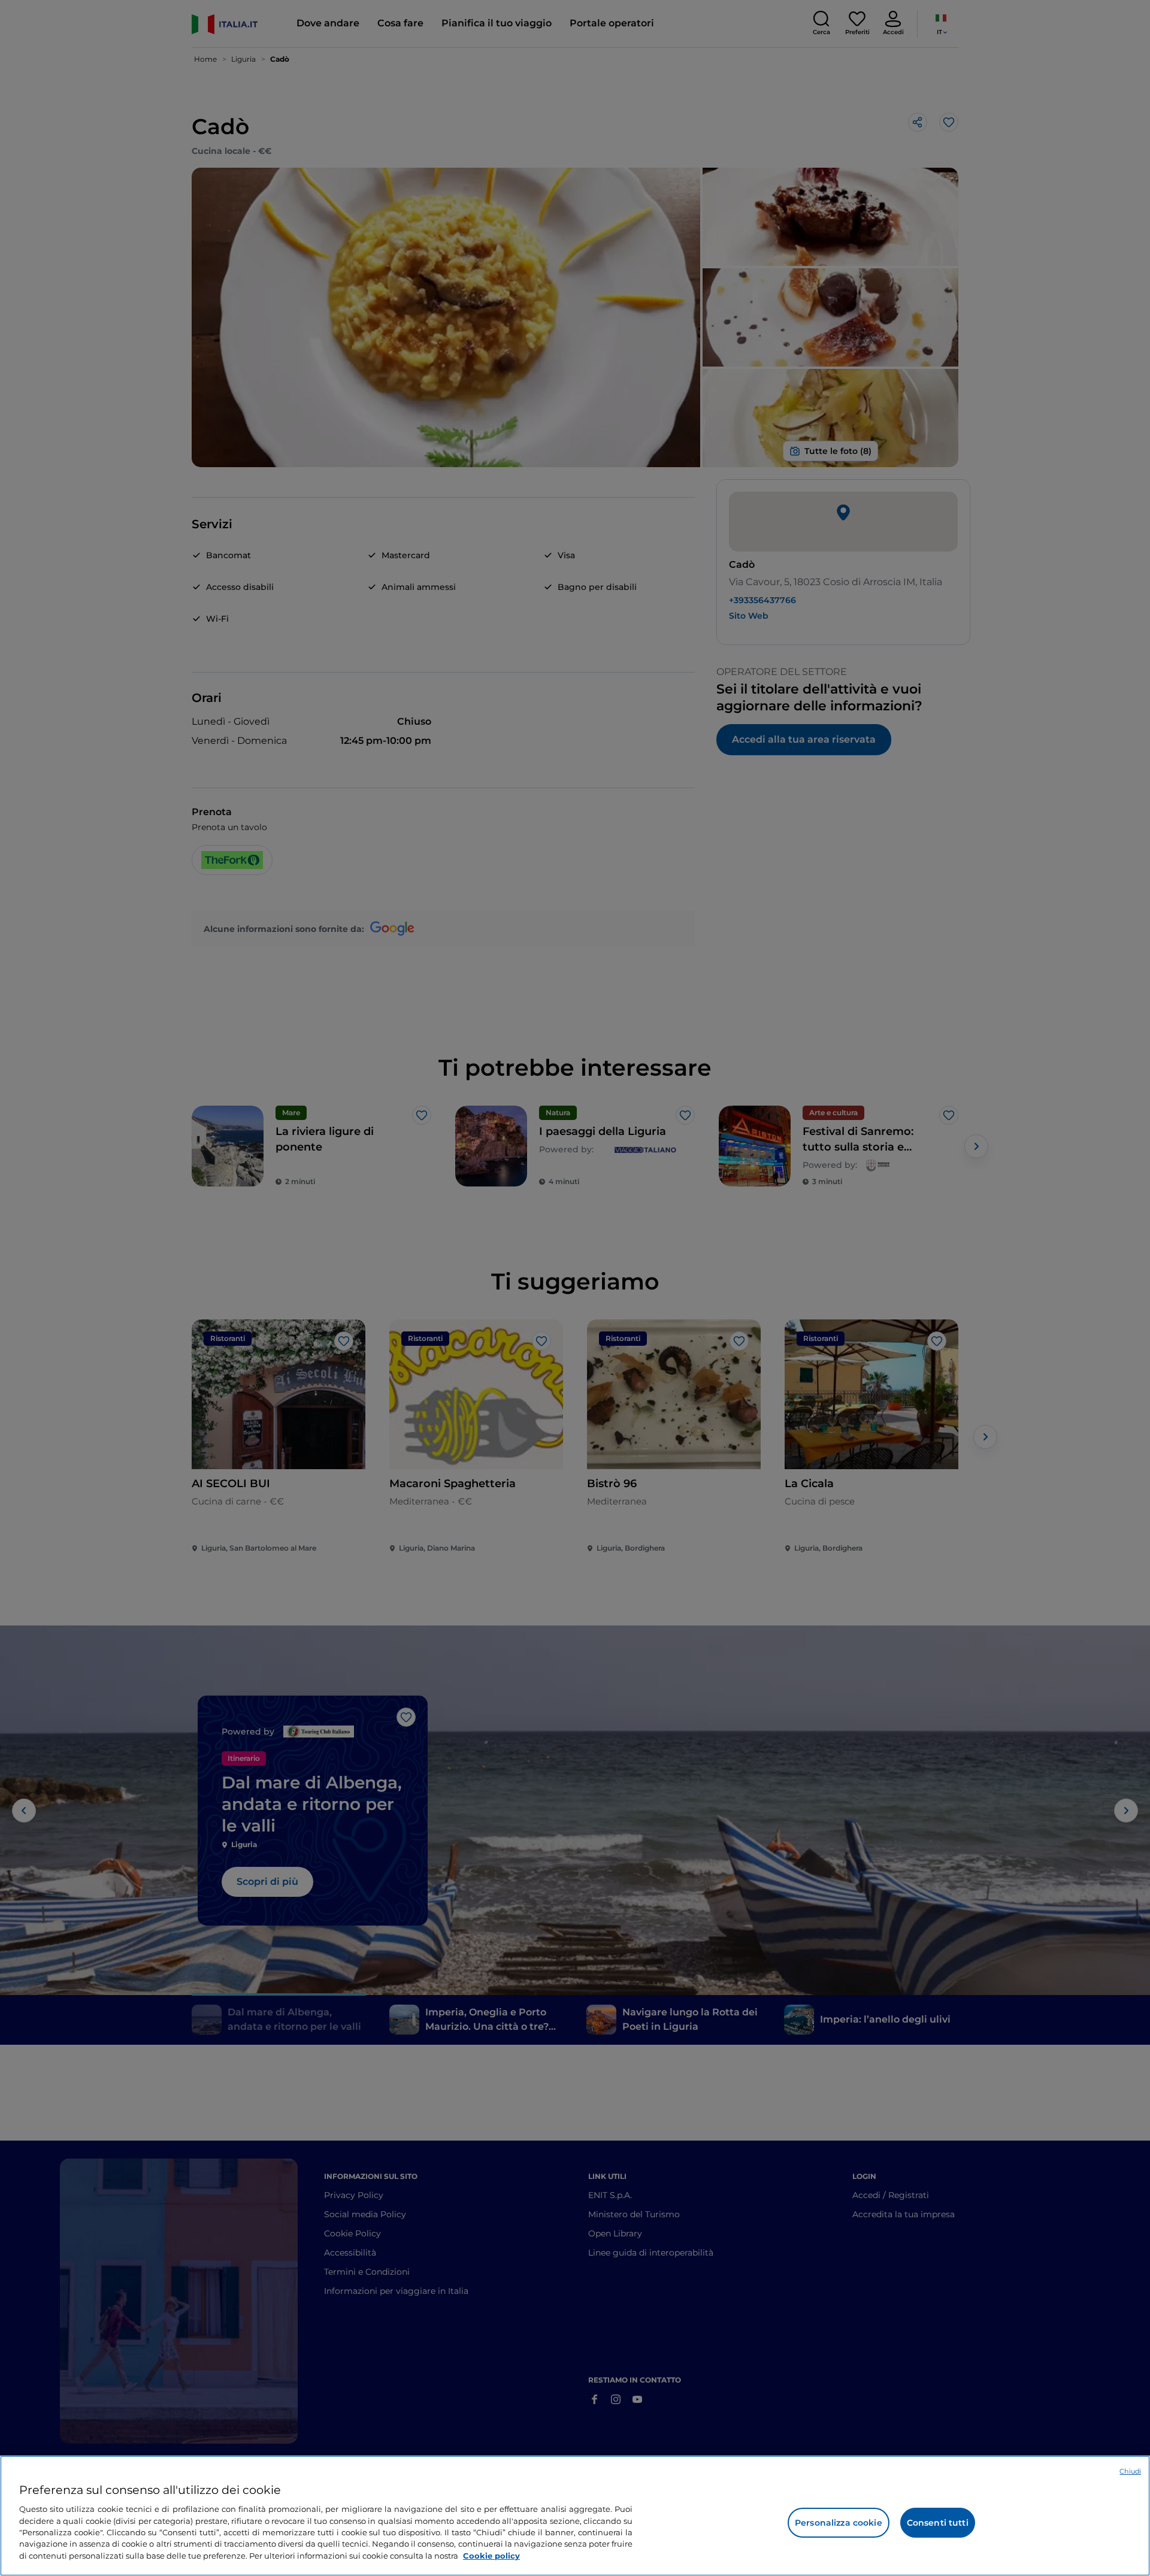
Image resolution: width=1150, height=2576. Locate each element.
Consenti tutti (938, 2523)
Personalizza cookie (839, 2523)
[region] (575, 2516)
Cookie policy (491, 2556)
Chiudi (1130, 2471)
